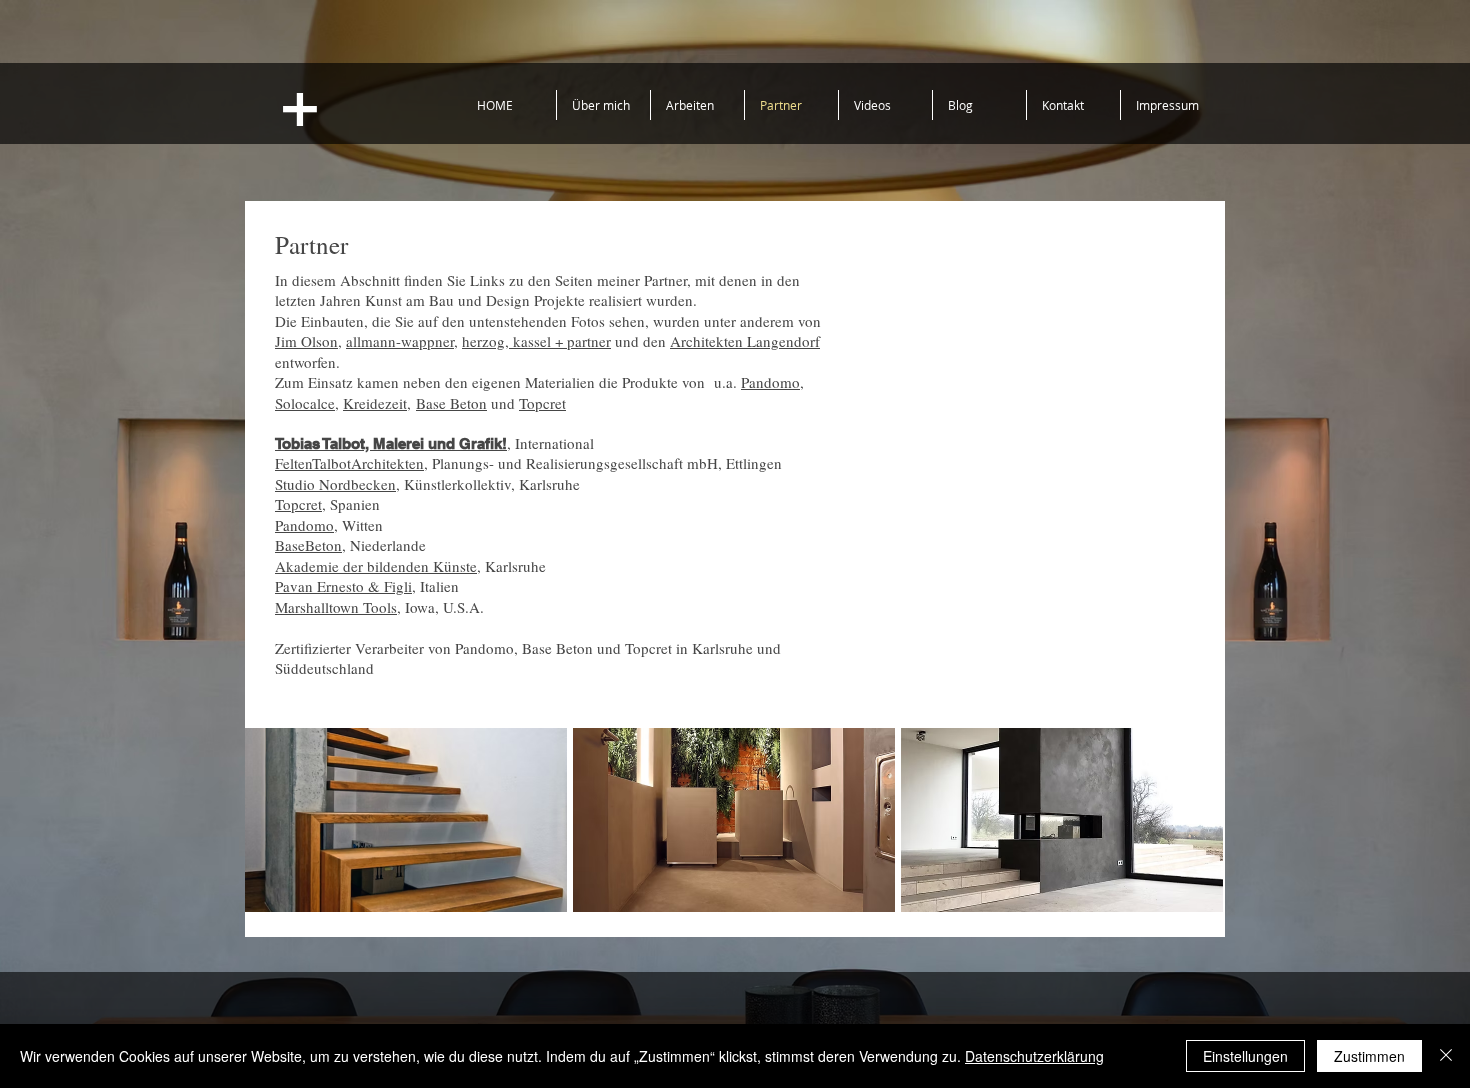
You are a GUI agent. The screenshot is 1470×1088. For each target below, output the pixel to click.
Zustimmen (1369, 1056)
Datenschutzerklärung (1034, 1056)
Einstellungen (1245, 1056)
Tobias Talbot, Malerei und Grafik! (391, 443)
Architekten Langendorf (745, 341)
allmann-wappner (400, 341)
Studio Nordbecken (335, 484)
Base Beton (451, 403)
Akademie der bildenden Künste (376, 566)
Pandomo (770, 382)
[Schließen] (1446, 1056)
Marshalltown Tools (336, 607)
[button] (406, 820)
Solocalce (305, 403)
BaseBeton (308, 545)
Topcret (542, 403)
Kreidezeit (375, 403)
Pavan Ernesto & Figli (343, 586)
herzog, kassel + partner (536, 341)
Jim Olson (306, 341)
